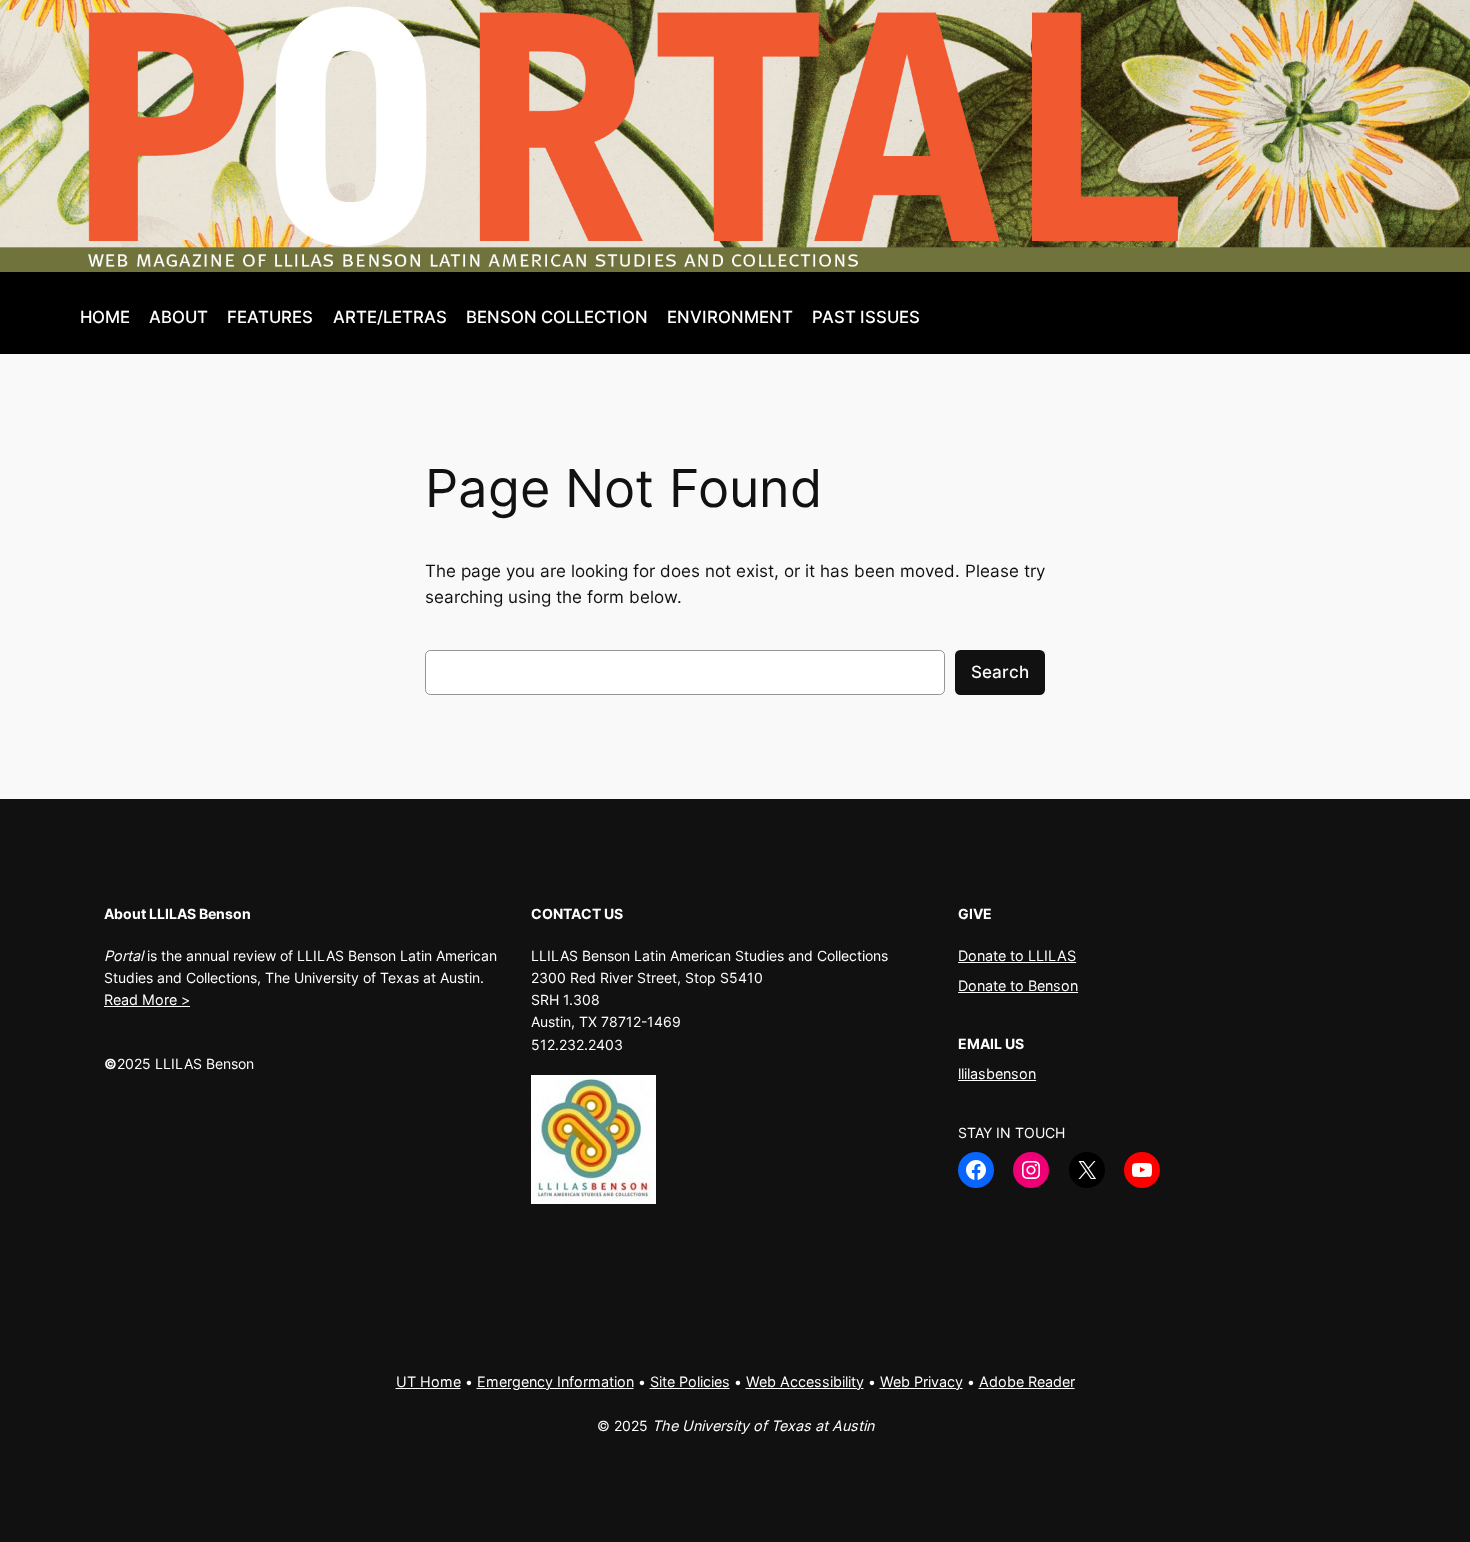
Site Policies (690, 1381)
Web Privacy (921, 1381)
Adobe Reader (1027, 1381)
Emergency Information (555, 1381)
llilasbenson (997, 1073)
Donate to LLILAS (1017, 955)
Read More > (147, 999)
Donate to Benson (1018, 985)
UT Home (428, 1381)
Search (1000, 672)
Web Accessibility (805, 1381)
